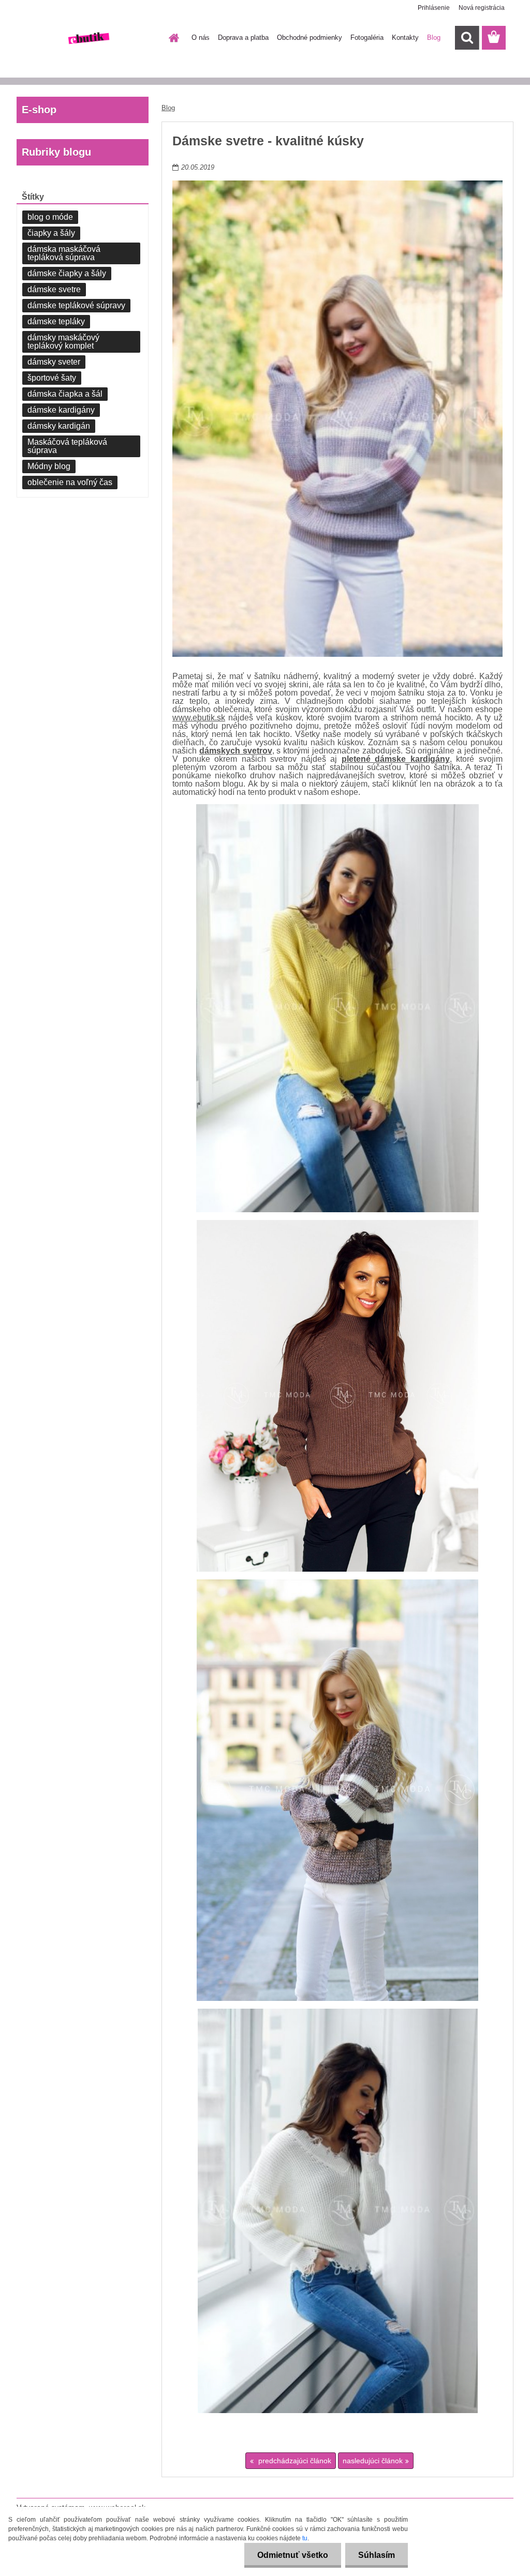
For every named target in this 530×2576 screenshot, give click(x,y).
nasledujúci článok (373, 2461)
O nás (201, 37)
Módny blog (49, 466)
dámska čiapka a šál (65, 394)
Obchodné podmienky (310, 37)
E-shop (39, 110)
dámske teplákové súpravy (76, 305)
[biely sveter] (337, 2211)
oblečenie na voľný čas (70, 482)
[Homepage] (172, 38)
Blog (434, 37)
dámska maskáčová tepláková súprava (64, 253)
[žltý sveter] (337, 1008)
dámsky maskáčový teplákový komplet (63, 342)
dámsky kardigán (59, 426)
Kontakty (405, 37)
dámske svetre (54, 289)
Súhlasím (377, 2555)
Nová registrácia (482, 8)
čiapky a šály (51, 233)
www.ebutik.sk (199, 718)
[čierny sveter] (337, 1790)
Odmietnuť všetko (293, 2555)
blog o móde (50, 217)
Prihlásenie (434, 8)
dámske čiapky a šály (67, 273)
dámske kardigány (61, 410)
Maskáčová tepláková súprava (67, 446)
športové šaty (52, 378)
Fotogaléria (367, 37)
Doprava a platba (243, 37)
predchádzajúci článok (294, 2461)
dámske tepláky (56, 321)
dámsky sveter (54, 362)
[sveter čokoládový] (337, 1396)
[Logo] (88, 38)
